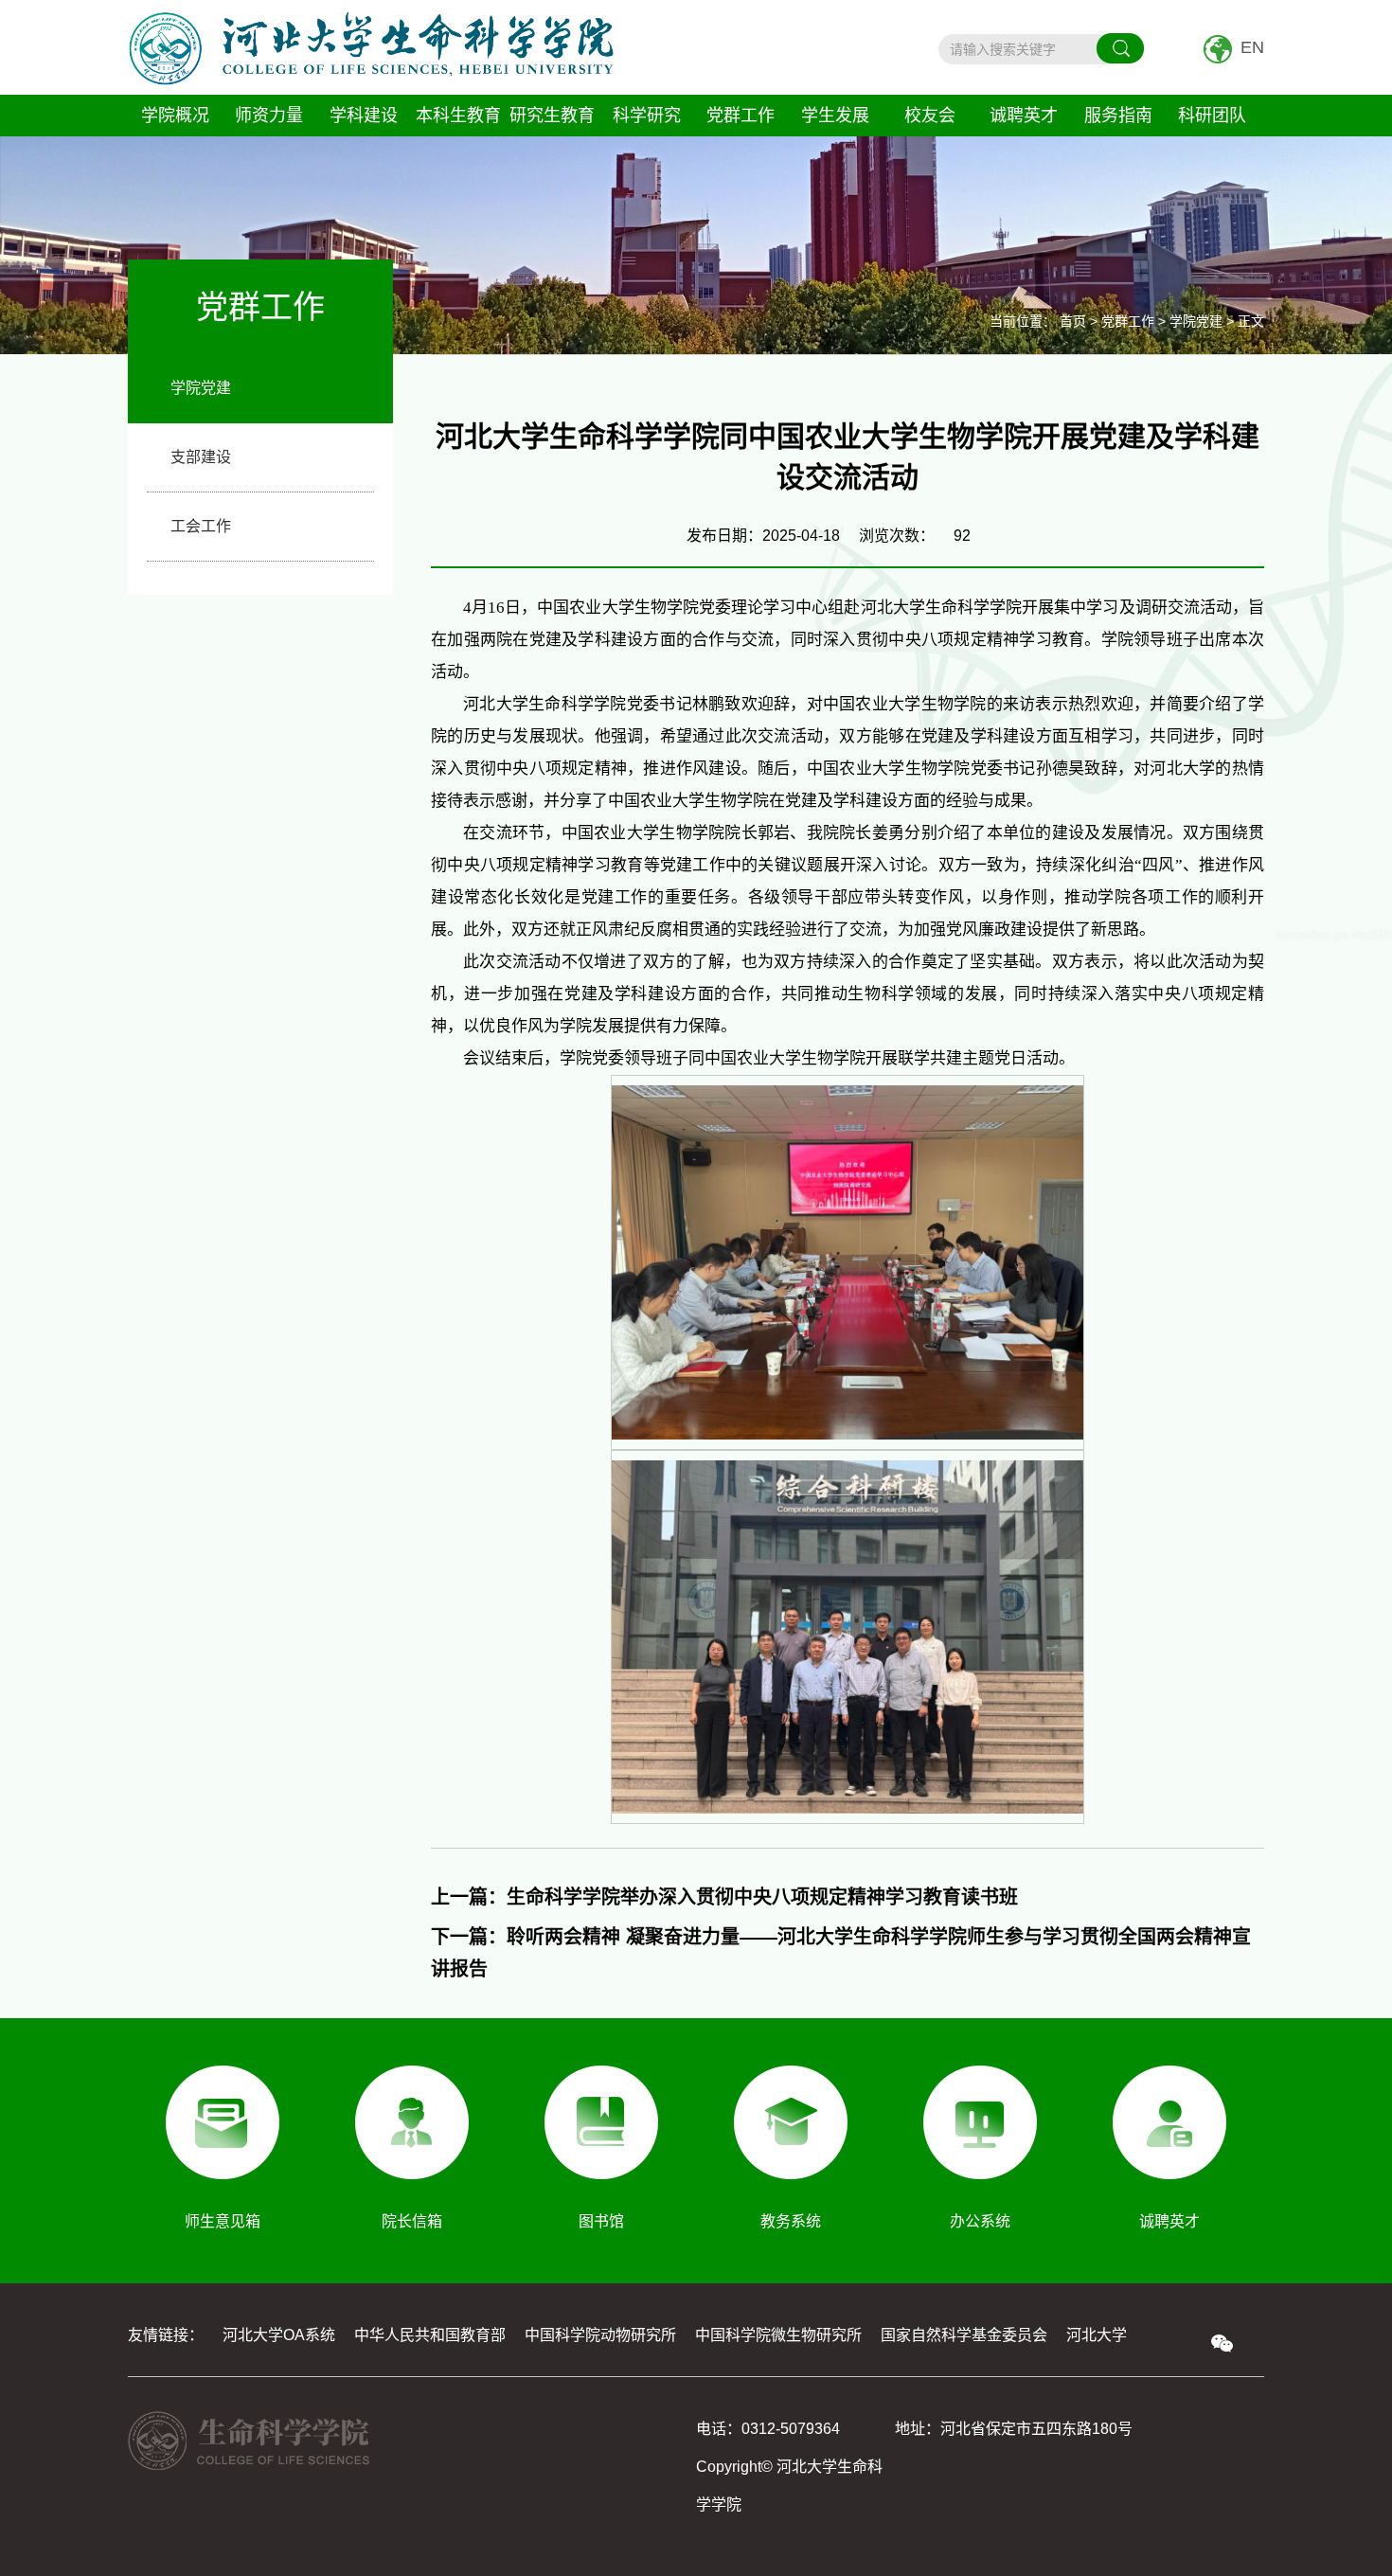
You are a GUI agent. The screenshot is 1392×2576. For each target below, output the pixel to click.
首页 (1073, 321)
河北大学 (1097, 2335)
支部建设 (201, 457)
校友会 (930, 116)
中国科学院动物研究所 (600, 2335)
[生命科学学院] (371, 47)
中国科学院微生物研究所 (778, 2335)
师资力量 (269, 116)
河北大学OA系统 (279, 2335)
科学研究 (647, 116)
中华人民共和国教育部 (430, 2335)
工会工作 (201, 526)
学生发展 (835, 116)
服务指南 (1118, 116)
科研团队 (1212, 116)
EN (1252, 47)
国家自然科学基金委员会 (964, 2335)
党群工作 (741, 116)
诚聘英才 (1024, 116)
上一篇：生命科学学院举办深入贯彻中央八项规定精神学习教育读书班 (724, 1897)
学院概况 (175, 116)
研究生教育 (552, 116)
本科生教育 (458, 116)
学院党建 (201, 388)
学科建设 (364, 116)
